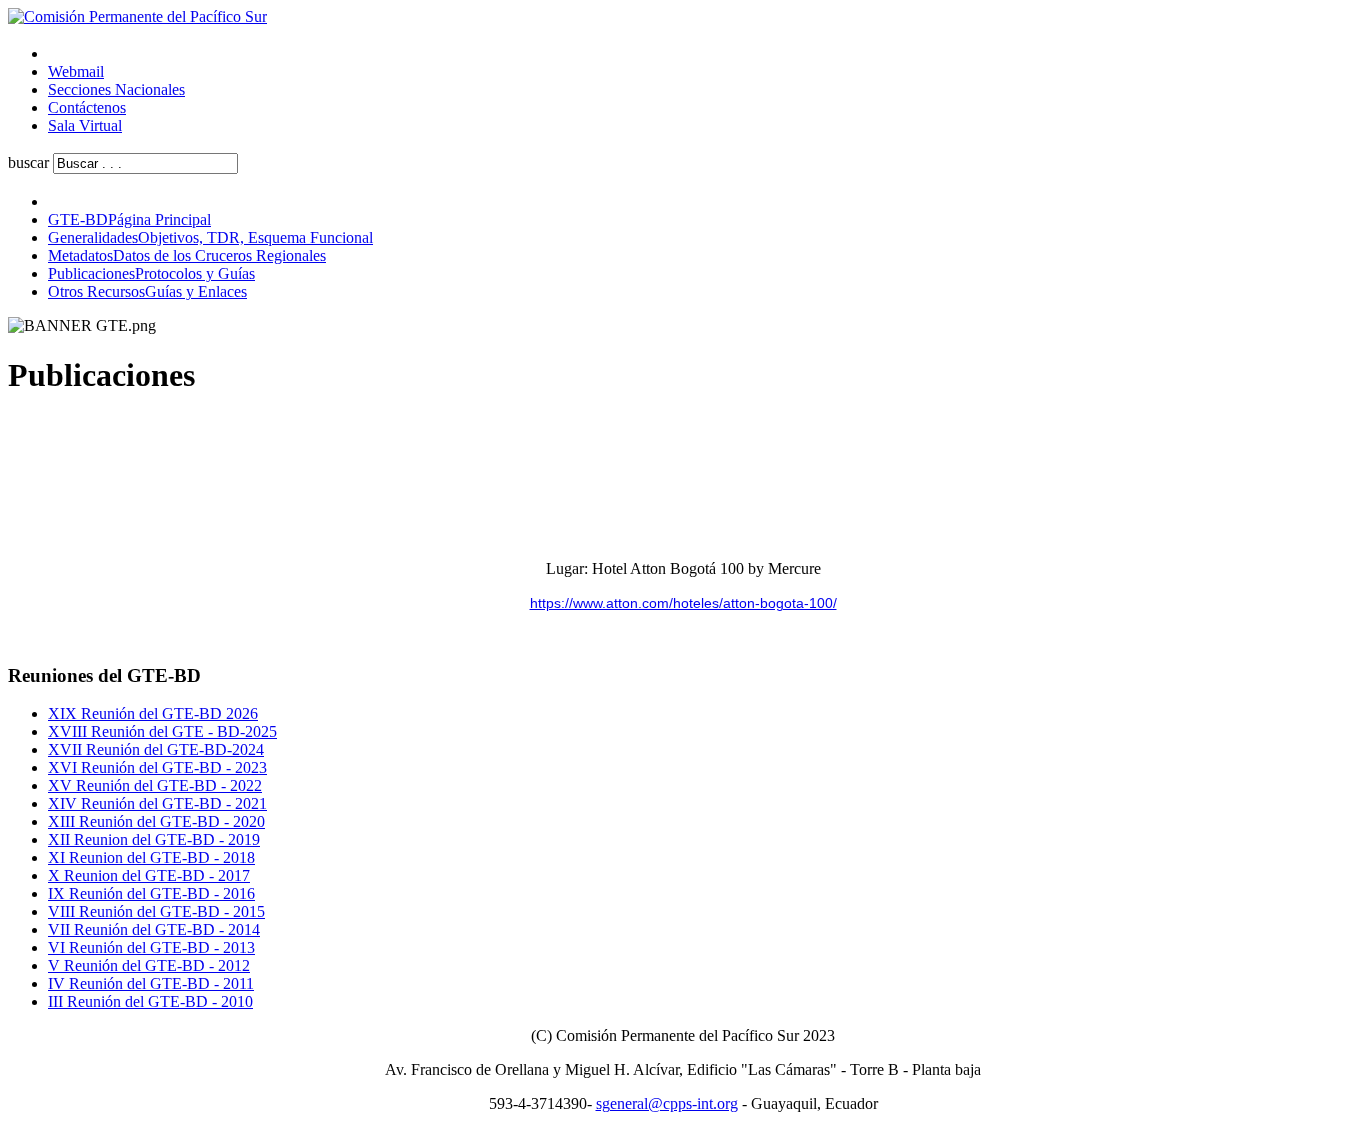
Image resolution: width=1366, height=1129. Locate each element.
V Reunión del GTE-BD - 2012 (149, 965)
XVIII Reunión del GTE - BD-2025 (162, 731)
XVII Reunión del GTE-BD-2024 (156, 749)
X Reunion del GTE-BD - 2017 (149, 875)
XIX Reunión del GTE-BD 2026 (153, 713)
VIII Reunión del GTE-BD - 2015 (156, 911)
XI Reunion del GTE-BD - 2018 (151, 857)
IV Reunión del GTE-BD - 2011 (151, 983)
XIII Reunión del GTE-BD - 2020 (156, 821)
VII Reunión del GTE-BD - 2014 (154, 929)
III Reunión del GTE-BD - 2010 (150, 1001)
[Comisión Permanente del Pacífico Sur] (137, 16)
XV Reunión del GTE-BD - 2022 (155, 785)
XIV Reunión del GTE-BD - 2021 (157, 803)
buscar (28, 162)
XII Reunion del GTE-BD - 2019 (154, 839)
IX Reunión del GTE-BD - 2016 (151, 893)
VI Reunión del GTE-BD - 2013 (151, 947)
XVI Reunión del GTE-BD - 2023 (157, 767)
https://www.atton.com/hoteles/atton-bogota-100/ (683, 603)
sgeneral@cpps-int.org (667, 1103)
